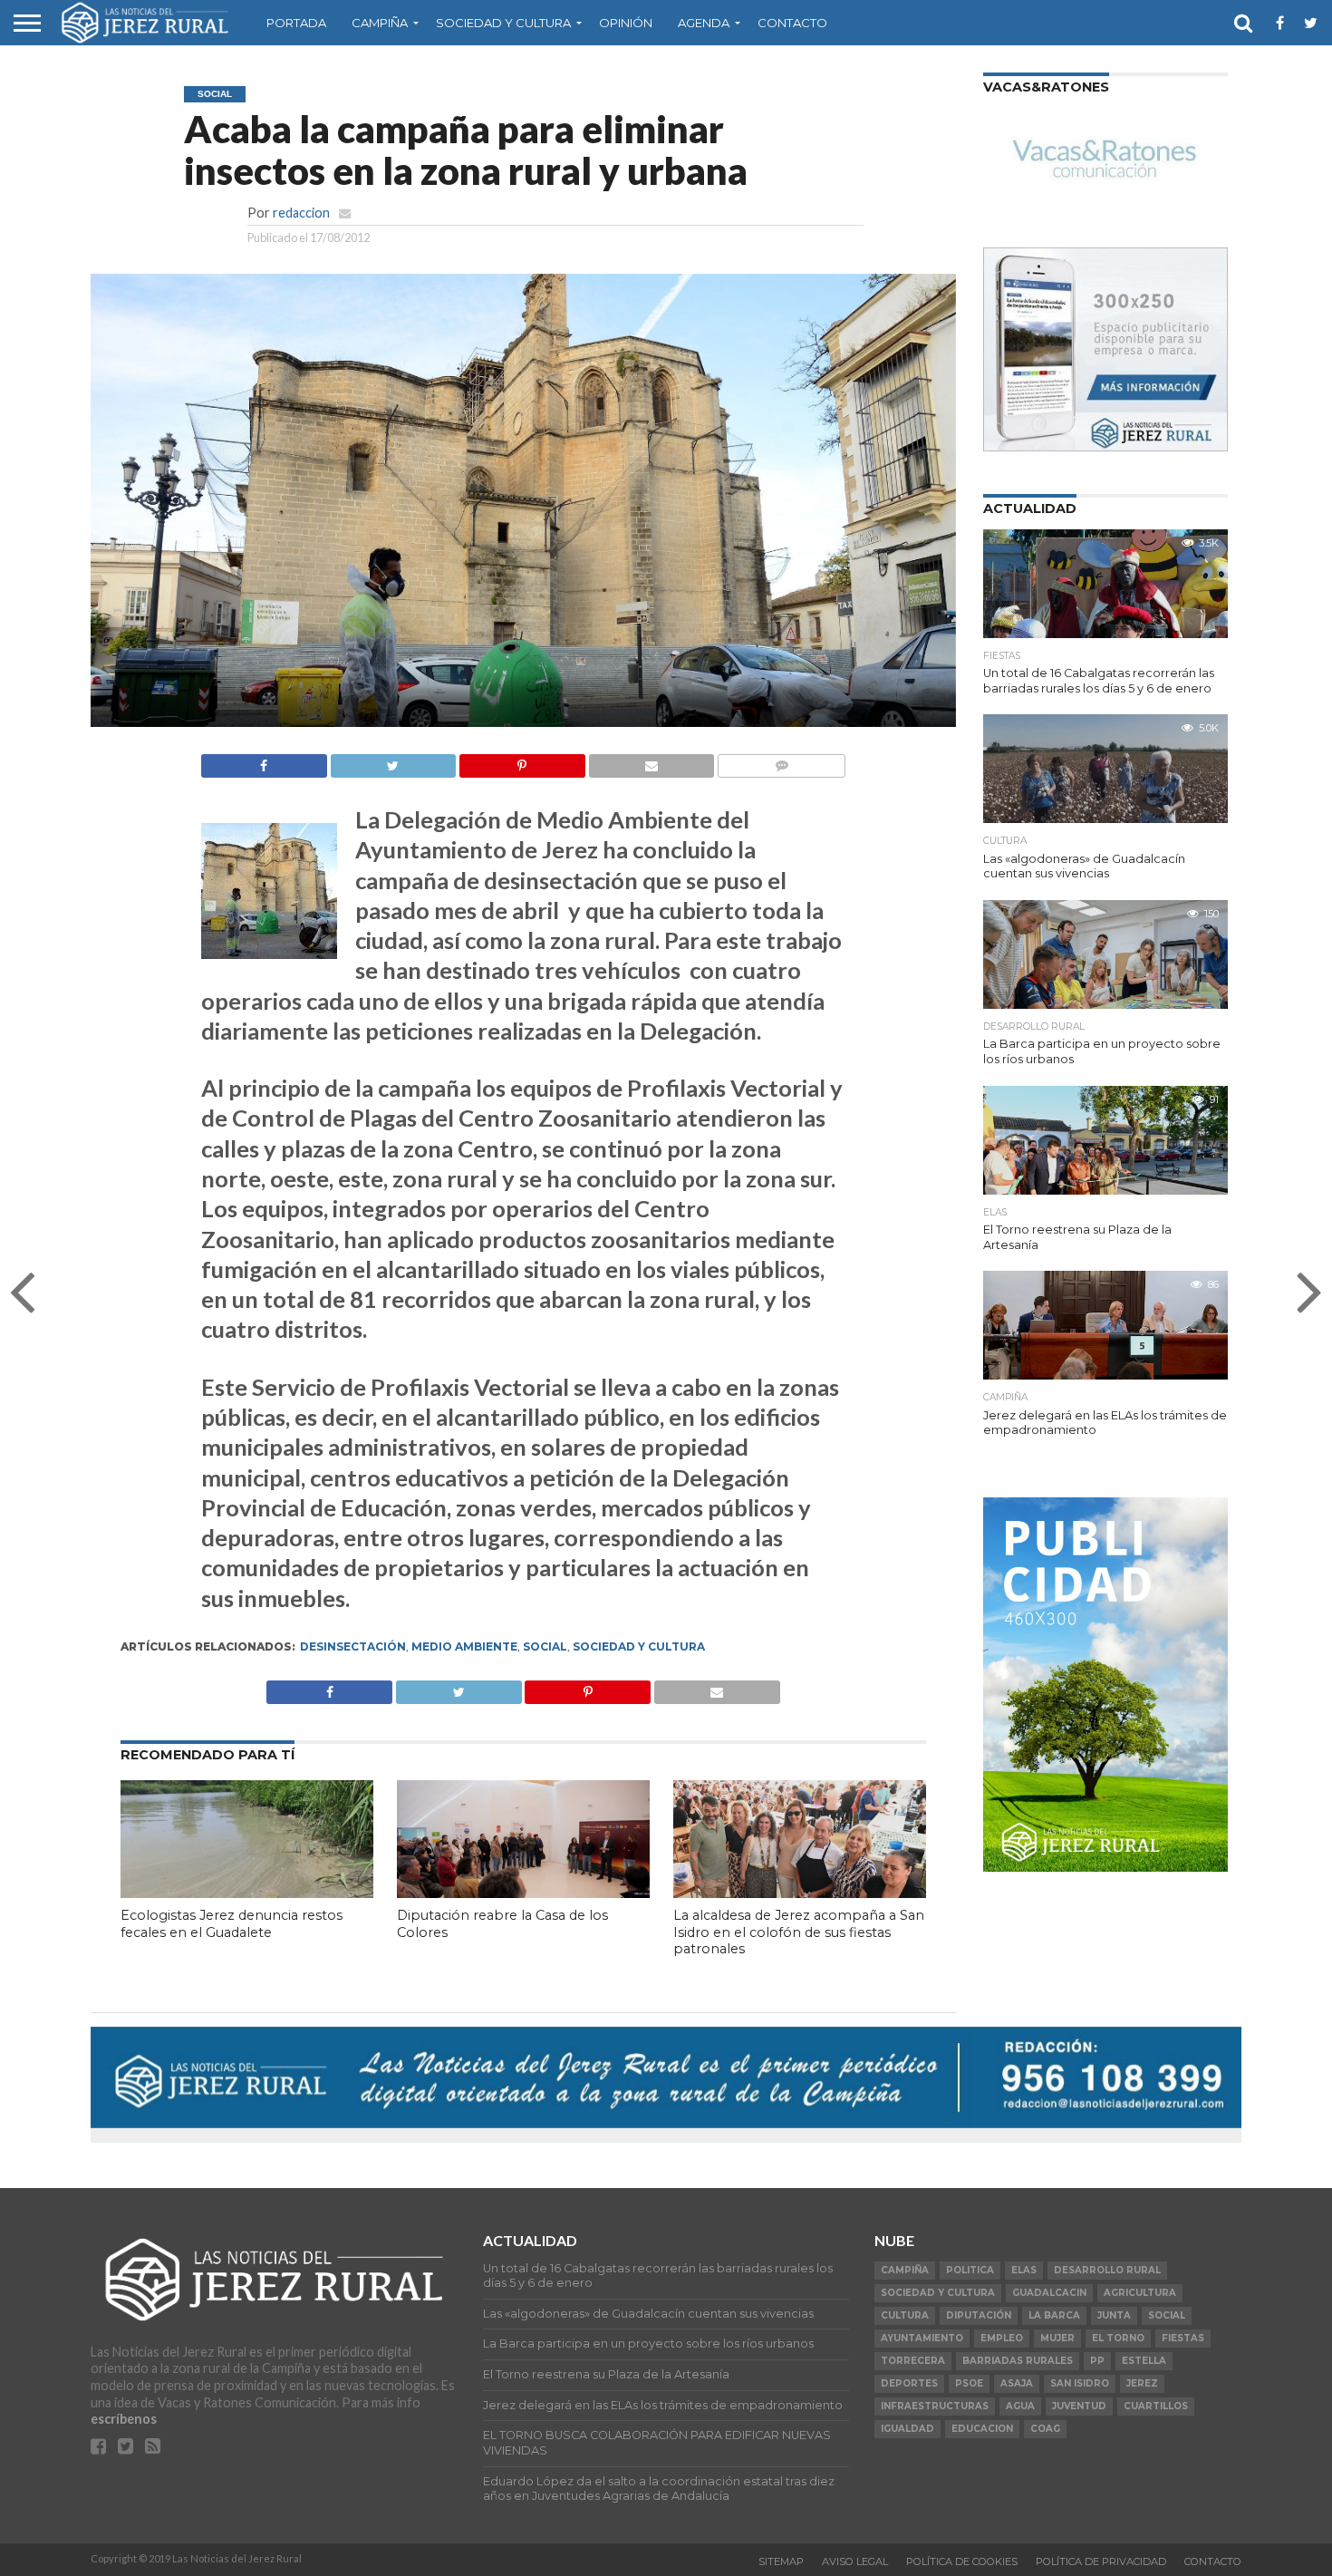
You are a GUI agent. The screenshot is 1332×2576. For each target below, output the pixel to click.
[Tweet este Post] (458, 1687)
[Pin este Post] (522, 761)
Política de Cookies (962, 2561)
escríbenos (124, 2419)
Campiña (380, 23)
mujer (1057, 2338)
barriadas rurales (1018, 2361)
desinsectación (353, 1646)
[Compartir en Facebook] (264, 761)
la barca (1054, 2315)
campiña (905, 2270)
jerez (1142, 2383)
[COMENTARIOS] (781, 761)
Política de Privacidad (1101, 2561)
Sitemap (781, 2561)
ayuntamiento (922, 2338)
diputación (979, 2315)
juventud (1079, 2406)
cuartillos (1156, 2406)
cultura (905, 2315)
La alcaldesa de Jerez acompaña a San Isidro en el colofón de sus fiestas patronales (799, 1932)
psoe (969, 2383)
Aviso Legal (855, 2561)
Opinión (626, 23)
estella (1144, 2361)
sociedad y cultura (639, 1646)
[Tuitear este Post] (393, 761)
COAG (1045, 2429)
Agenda (704, 23)
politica (970, 2270)
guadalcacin (1049, 2293)
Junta (1114, 2315)
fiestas (1183, 2338)
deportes (909, 2383)
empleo (1002, 2338)
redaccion (301, 213)
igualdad (907, 2429)
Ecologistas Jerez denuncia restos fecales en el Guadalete (232, 1924)
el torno (1118, 2338)
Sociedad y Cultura (503, 23)
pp (1097, 2361)
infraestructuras (935, 2406)
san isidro (1080, 2383)
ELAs (1024, 2270)
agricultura (1140, 2293)
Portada (296, 23)
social (545, 1646)
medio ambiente (464, 1646)
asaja (1017, 2383)
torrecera (913, 2361)
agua (1020, 2406)
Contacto (792, 23)
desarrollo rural (1107, 2270)
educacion (982, 2429)
